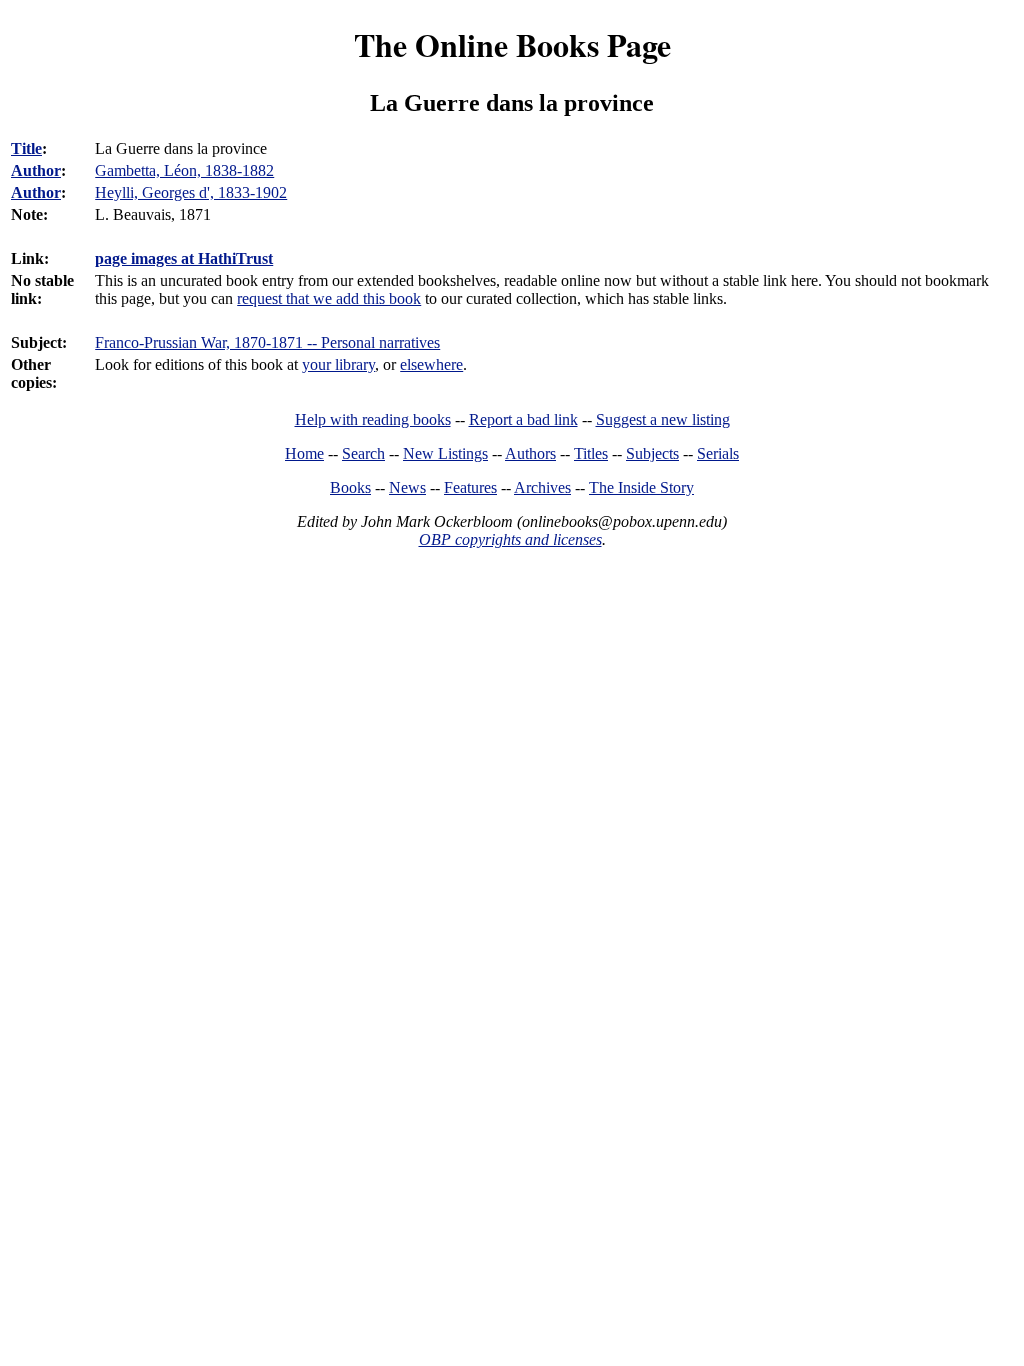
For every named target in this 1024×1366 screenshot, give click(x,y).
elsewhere (431, 364)
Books (350, 487)
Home (304, 453)
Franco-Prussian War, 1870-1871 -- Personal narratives (267, 342)
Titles (591, 453)
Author (36, 170)
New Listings (445, 453)
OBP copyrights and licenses (510, 539)
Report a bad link (523, 419)
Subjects (652, 453)
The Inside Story (641, 487)
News (407, 487)
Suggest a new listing (663, 419)
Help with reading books (373, 419)
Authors (530, 453)
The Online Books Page (512, 44)
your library (338, 364)
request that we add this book (329, 298)
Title (26, 148)
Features (470, 487)
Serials (718, 453)
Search (363, 453)
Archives (542, 487)
